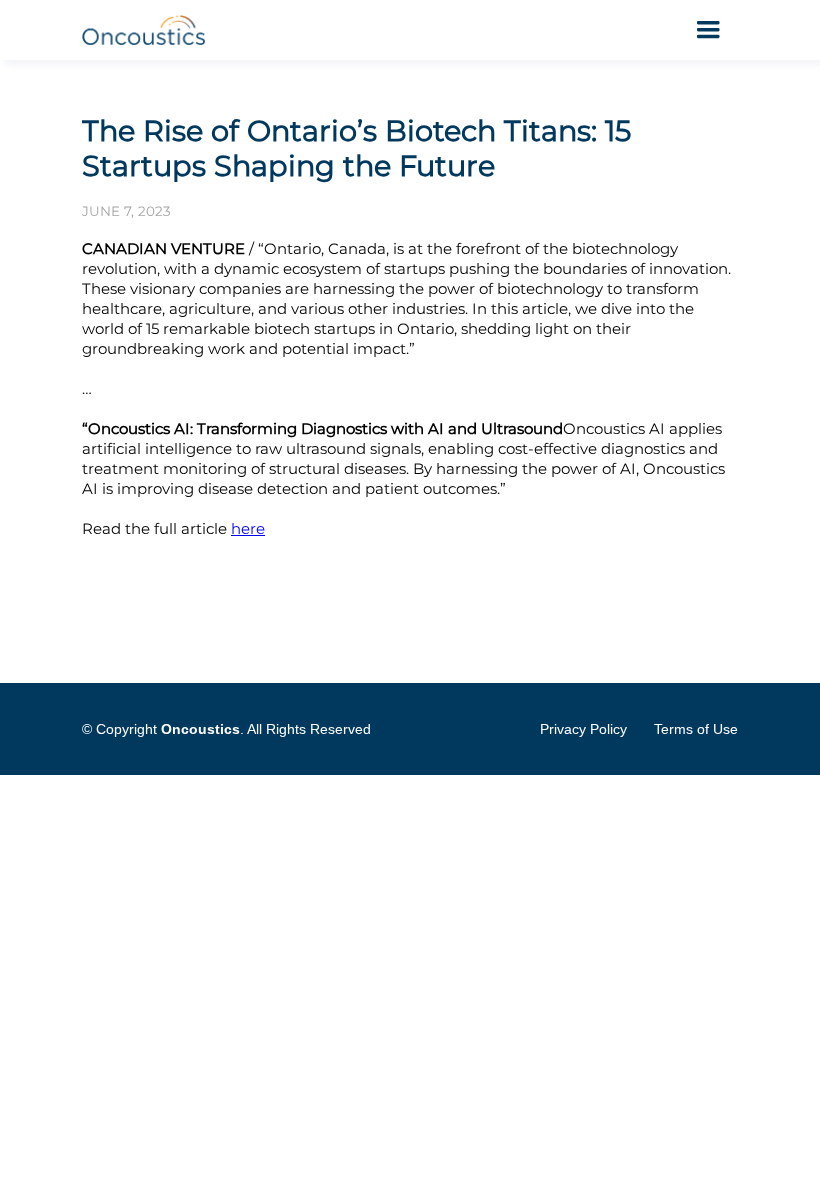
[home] (145, 30)
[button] (708, 30)
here (248, 528)
